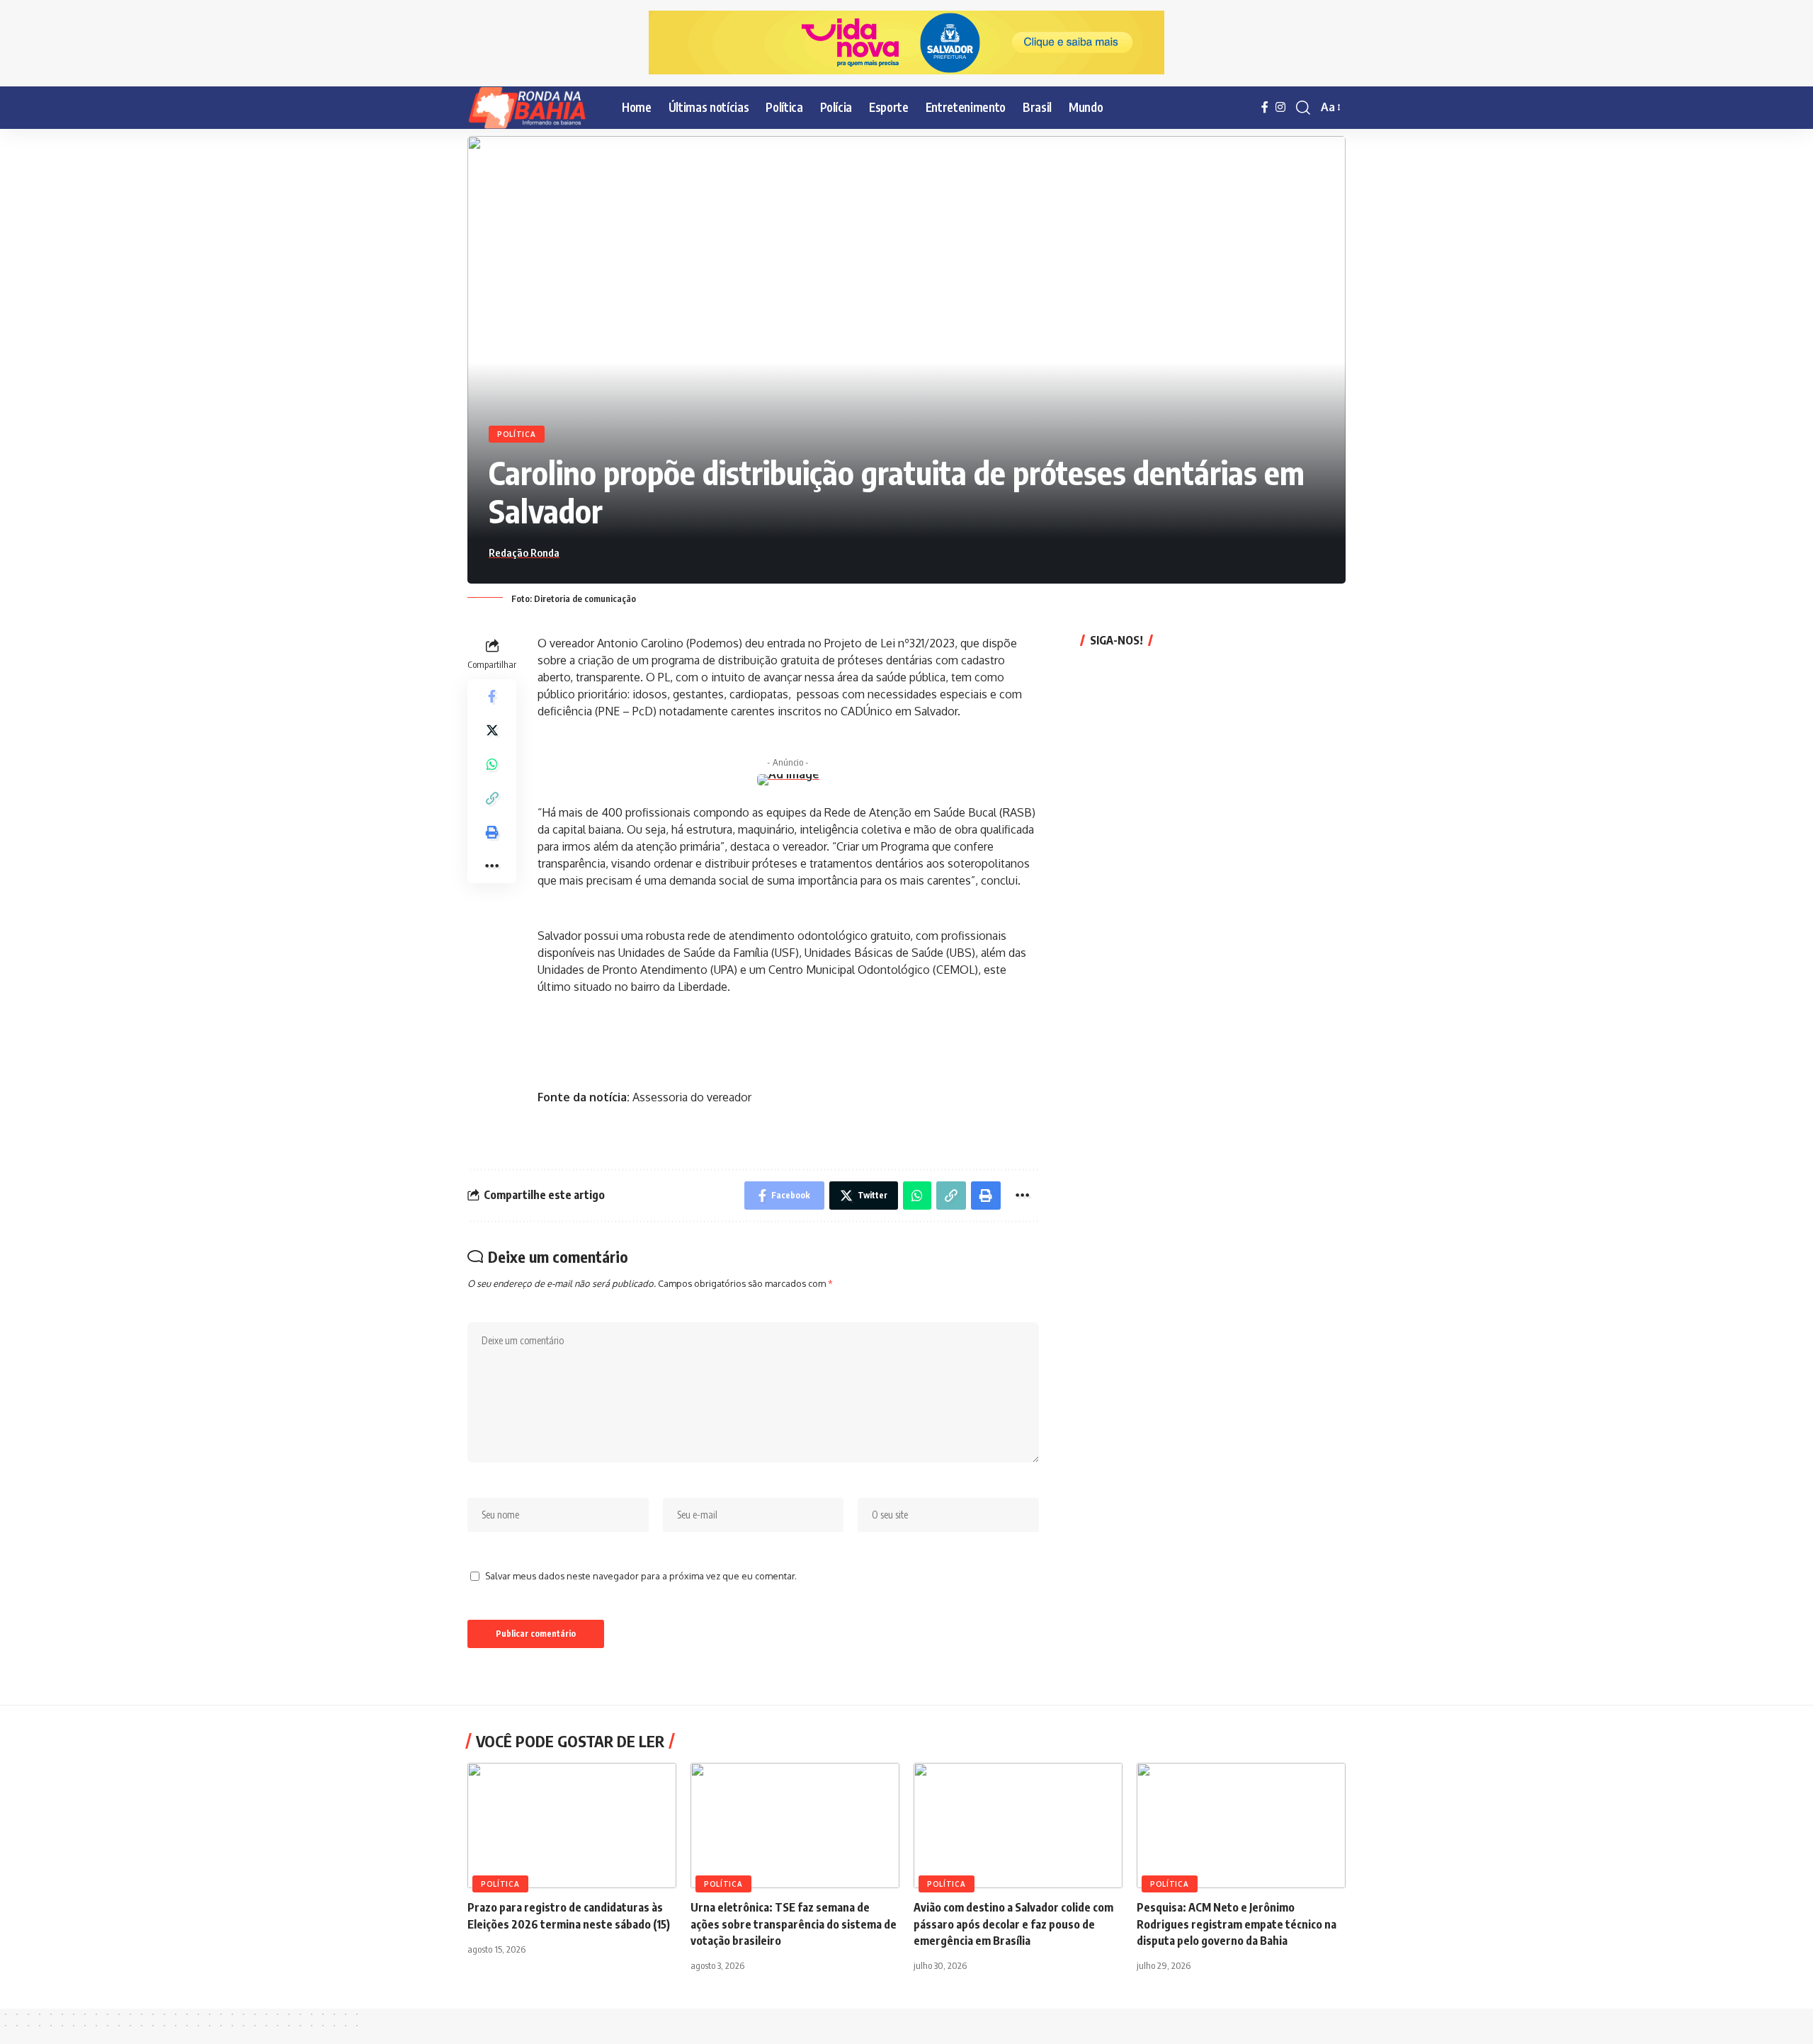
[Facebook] (1265, 107)
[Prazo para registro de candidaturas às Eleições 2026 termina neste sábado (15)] (572, 1826)
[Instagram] (1280, 107)
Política (517, 434)
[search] (1303, 108)
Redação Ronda (524, 552)
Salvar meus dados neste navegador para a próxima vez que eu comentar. (641, 1576)
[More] (492, 865)
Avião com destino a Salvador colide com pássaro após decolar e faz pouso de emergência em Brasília (1013, 1924)
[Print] (492, 831)
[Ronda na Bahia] (533, 108)
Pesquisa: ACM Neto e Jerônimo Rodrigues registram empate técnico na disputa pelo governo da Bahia (1237, 1924)
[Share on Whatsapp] (492, 763)
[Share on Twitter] (492, 729)
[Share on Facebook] (492, 695)
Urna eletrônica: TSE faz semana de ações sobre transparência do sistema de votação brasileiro (794, 1924)
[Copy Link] (492, 797)
